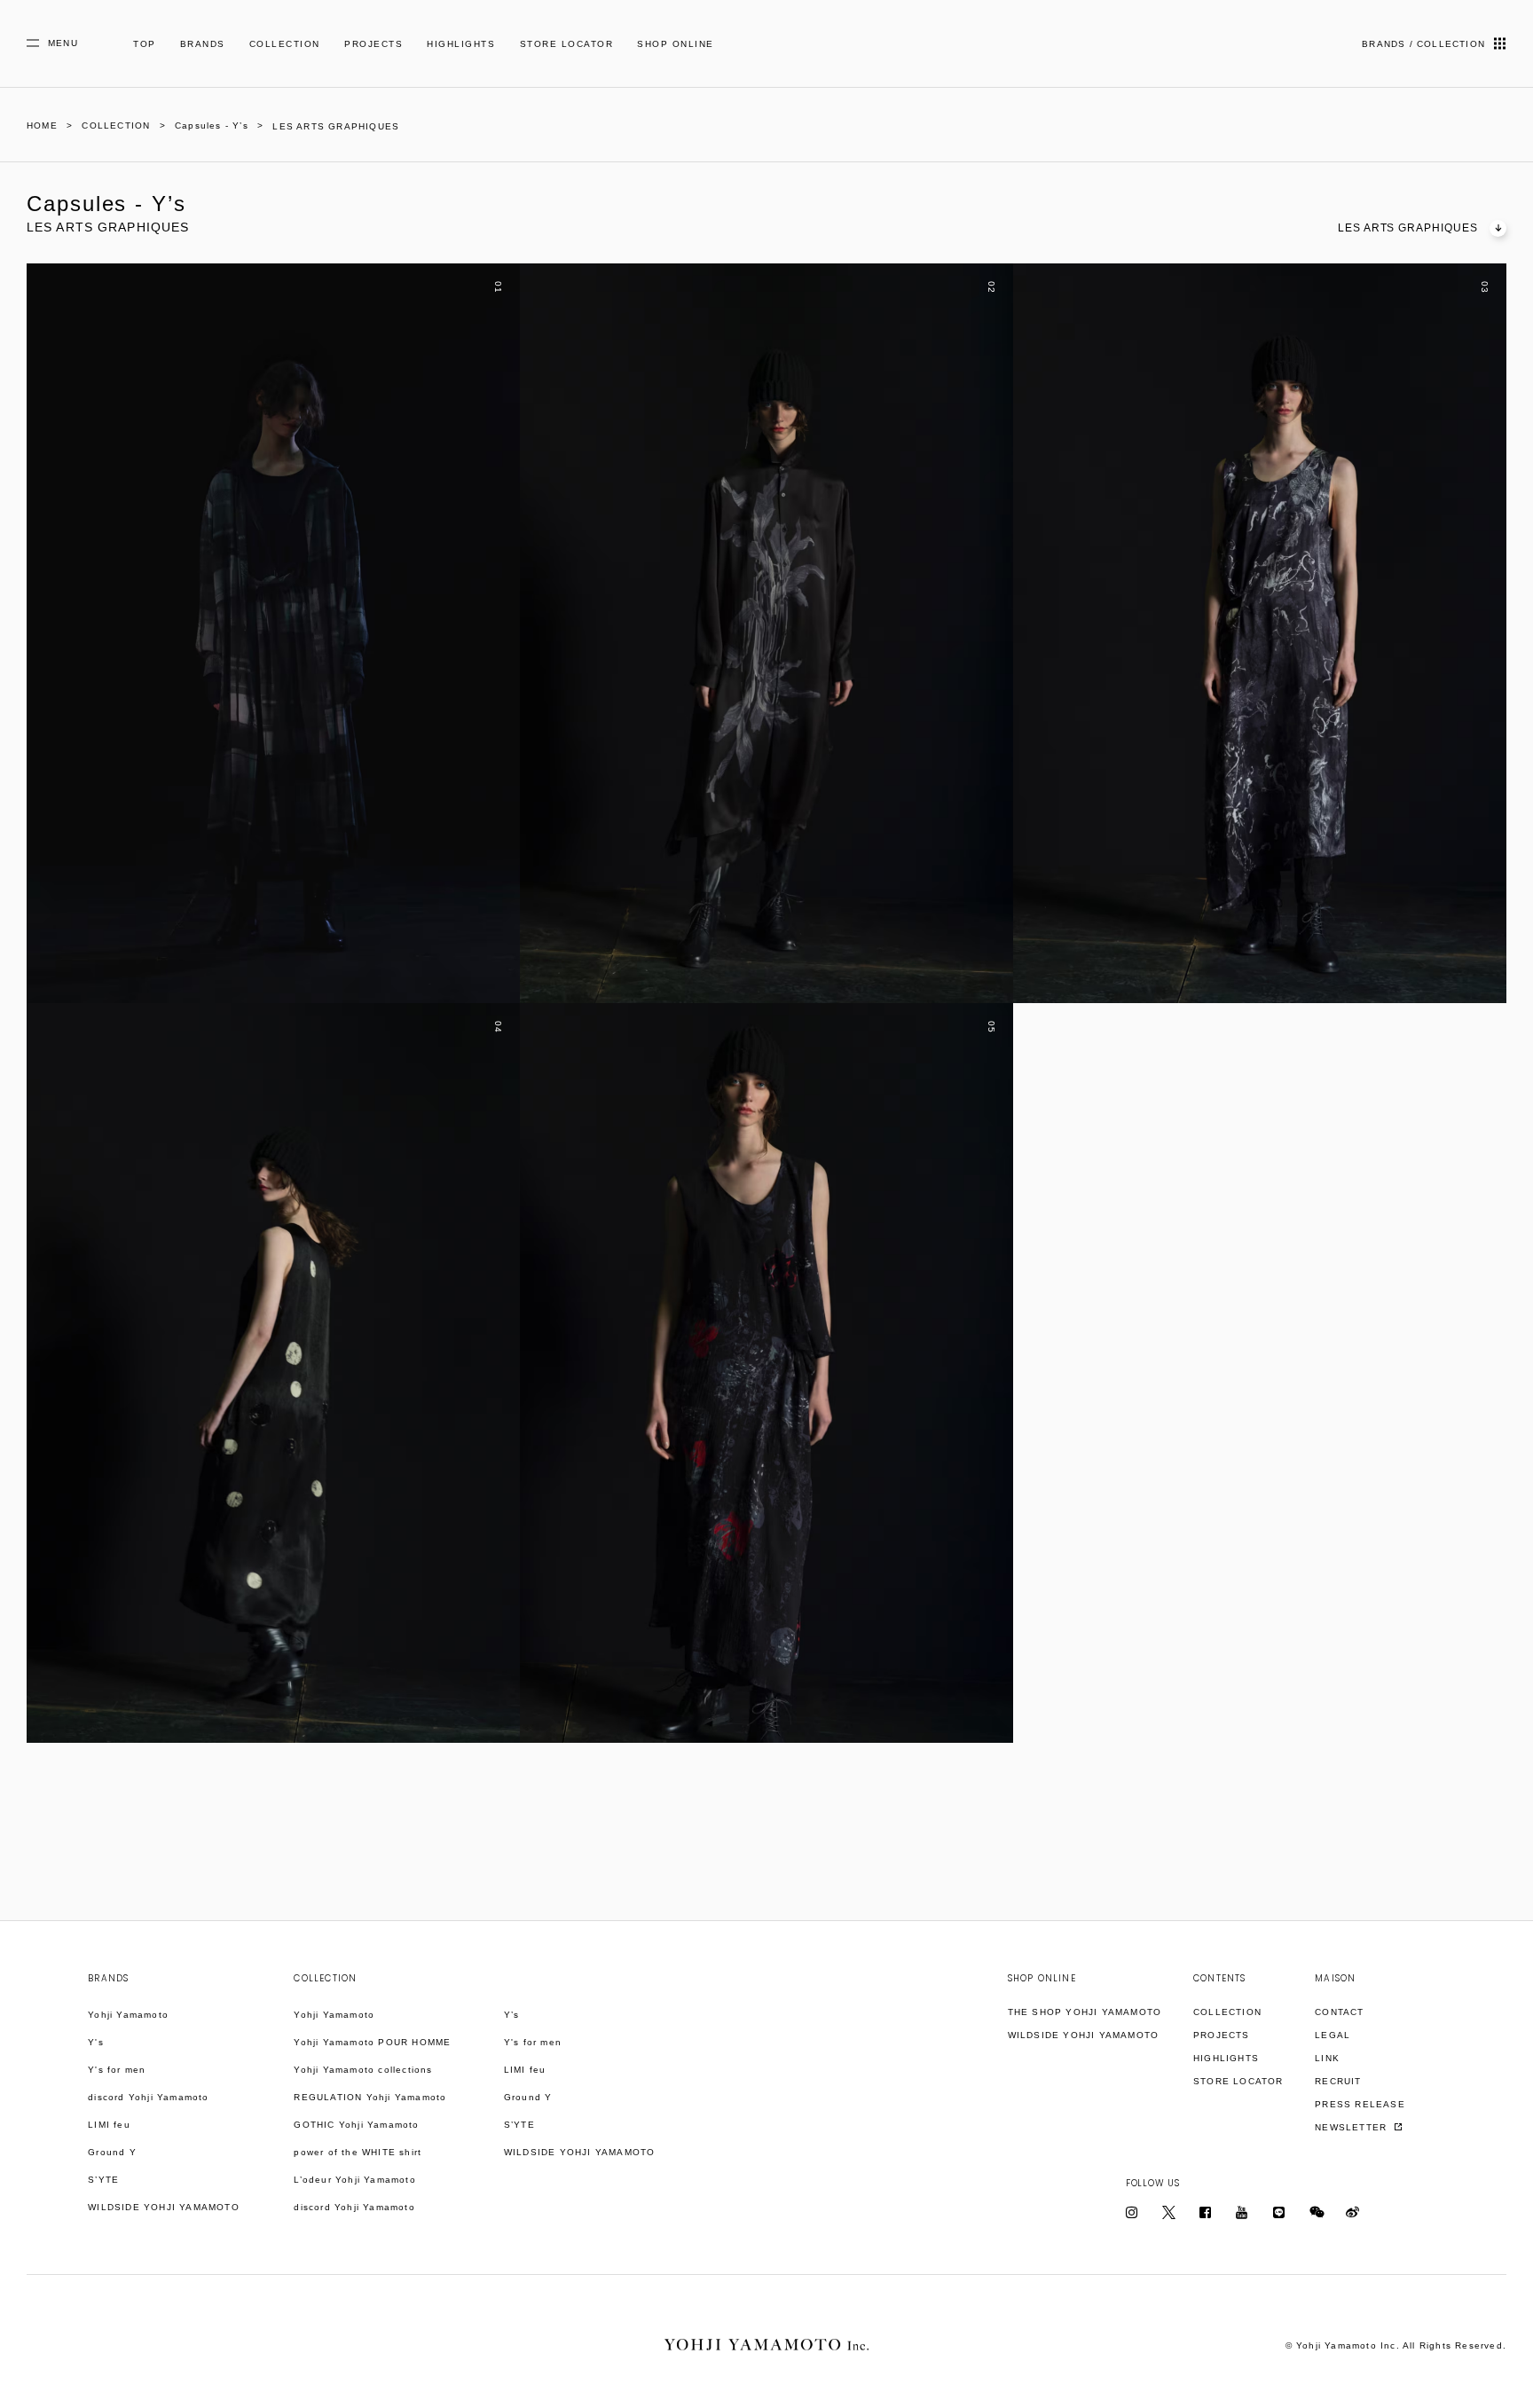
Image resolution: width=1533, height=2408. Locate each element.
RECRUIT (1338, 2081)
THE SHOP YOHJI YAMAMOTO (1085, 2012)
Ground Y (112, 2152)
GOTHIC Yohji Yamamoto (356, 2125)
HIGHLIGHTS (461, 44)
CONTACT (1339, 2012)
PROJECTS (373, 44)
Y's (96, 2042)
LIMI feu (109, 2125)
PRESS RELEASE (1360, 2104)
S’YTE (103, 2180)
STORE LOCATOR (567, 44)
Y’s (512, 2015)
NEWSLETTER (1352, 2127)
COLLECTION (285, 44)
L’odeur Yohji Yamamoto (354, 2180)
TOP (145, 44)
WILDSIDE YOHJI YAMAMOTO (164, 2207)
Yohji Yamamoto (128, 2015)
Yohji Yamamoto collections (363, 2070)
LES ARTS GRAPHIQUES (1408, 228)
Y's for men (117, 2070)
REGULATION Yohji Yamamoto (370, 2097)
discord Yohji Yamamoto (148, 2097)
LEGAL (1333, 2035)
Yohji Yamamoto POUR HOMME (372, 2042)
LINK (1327, 2058)
